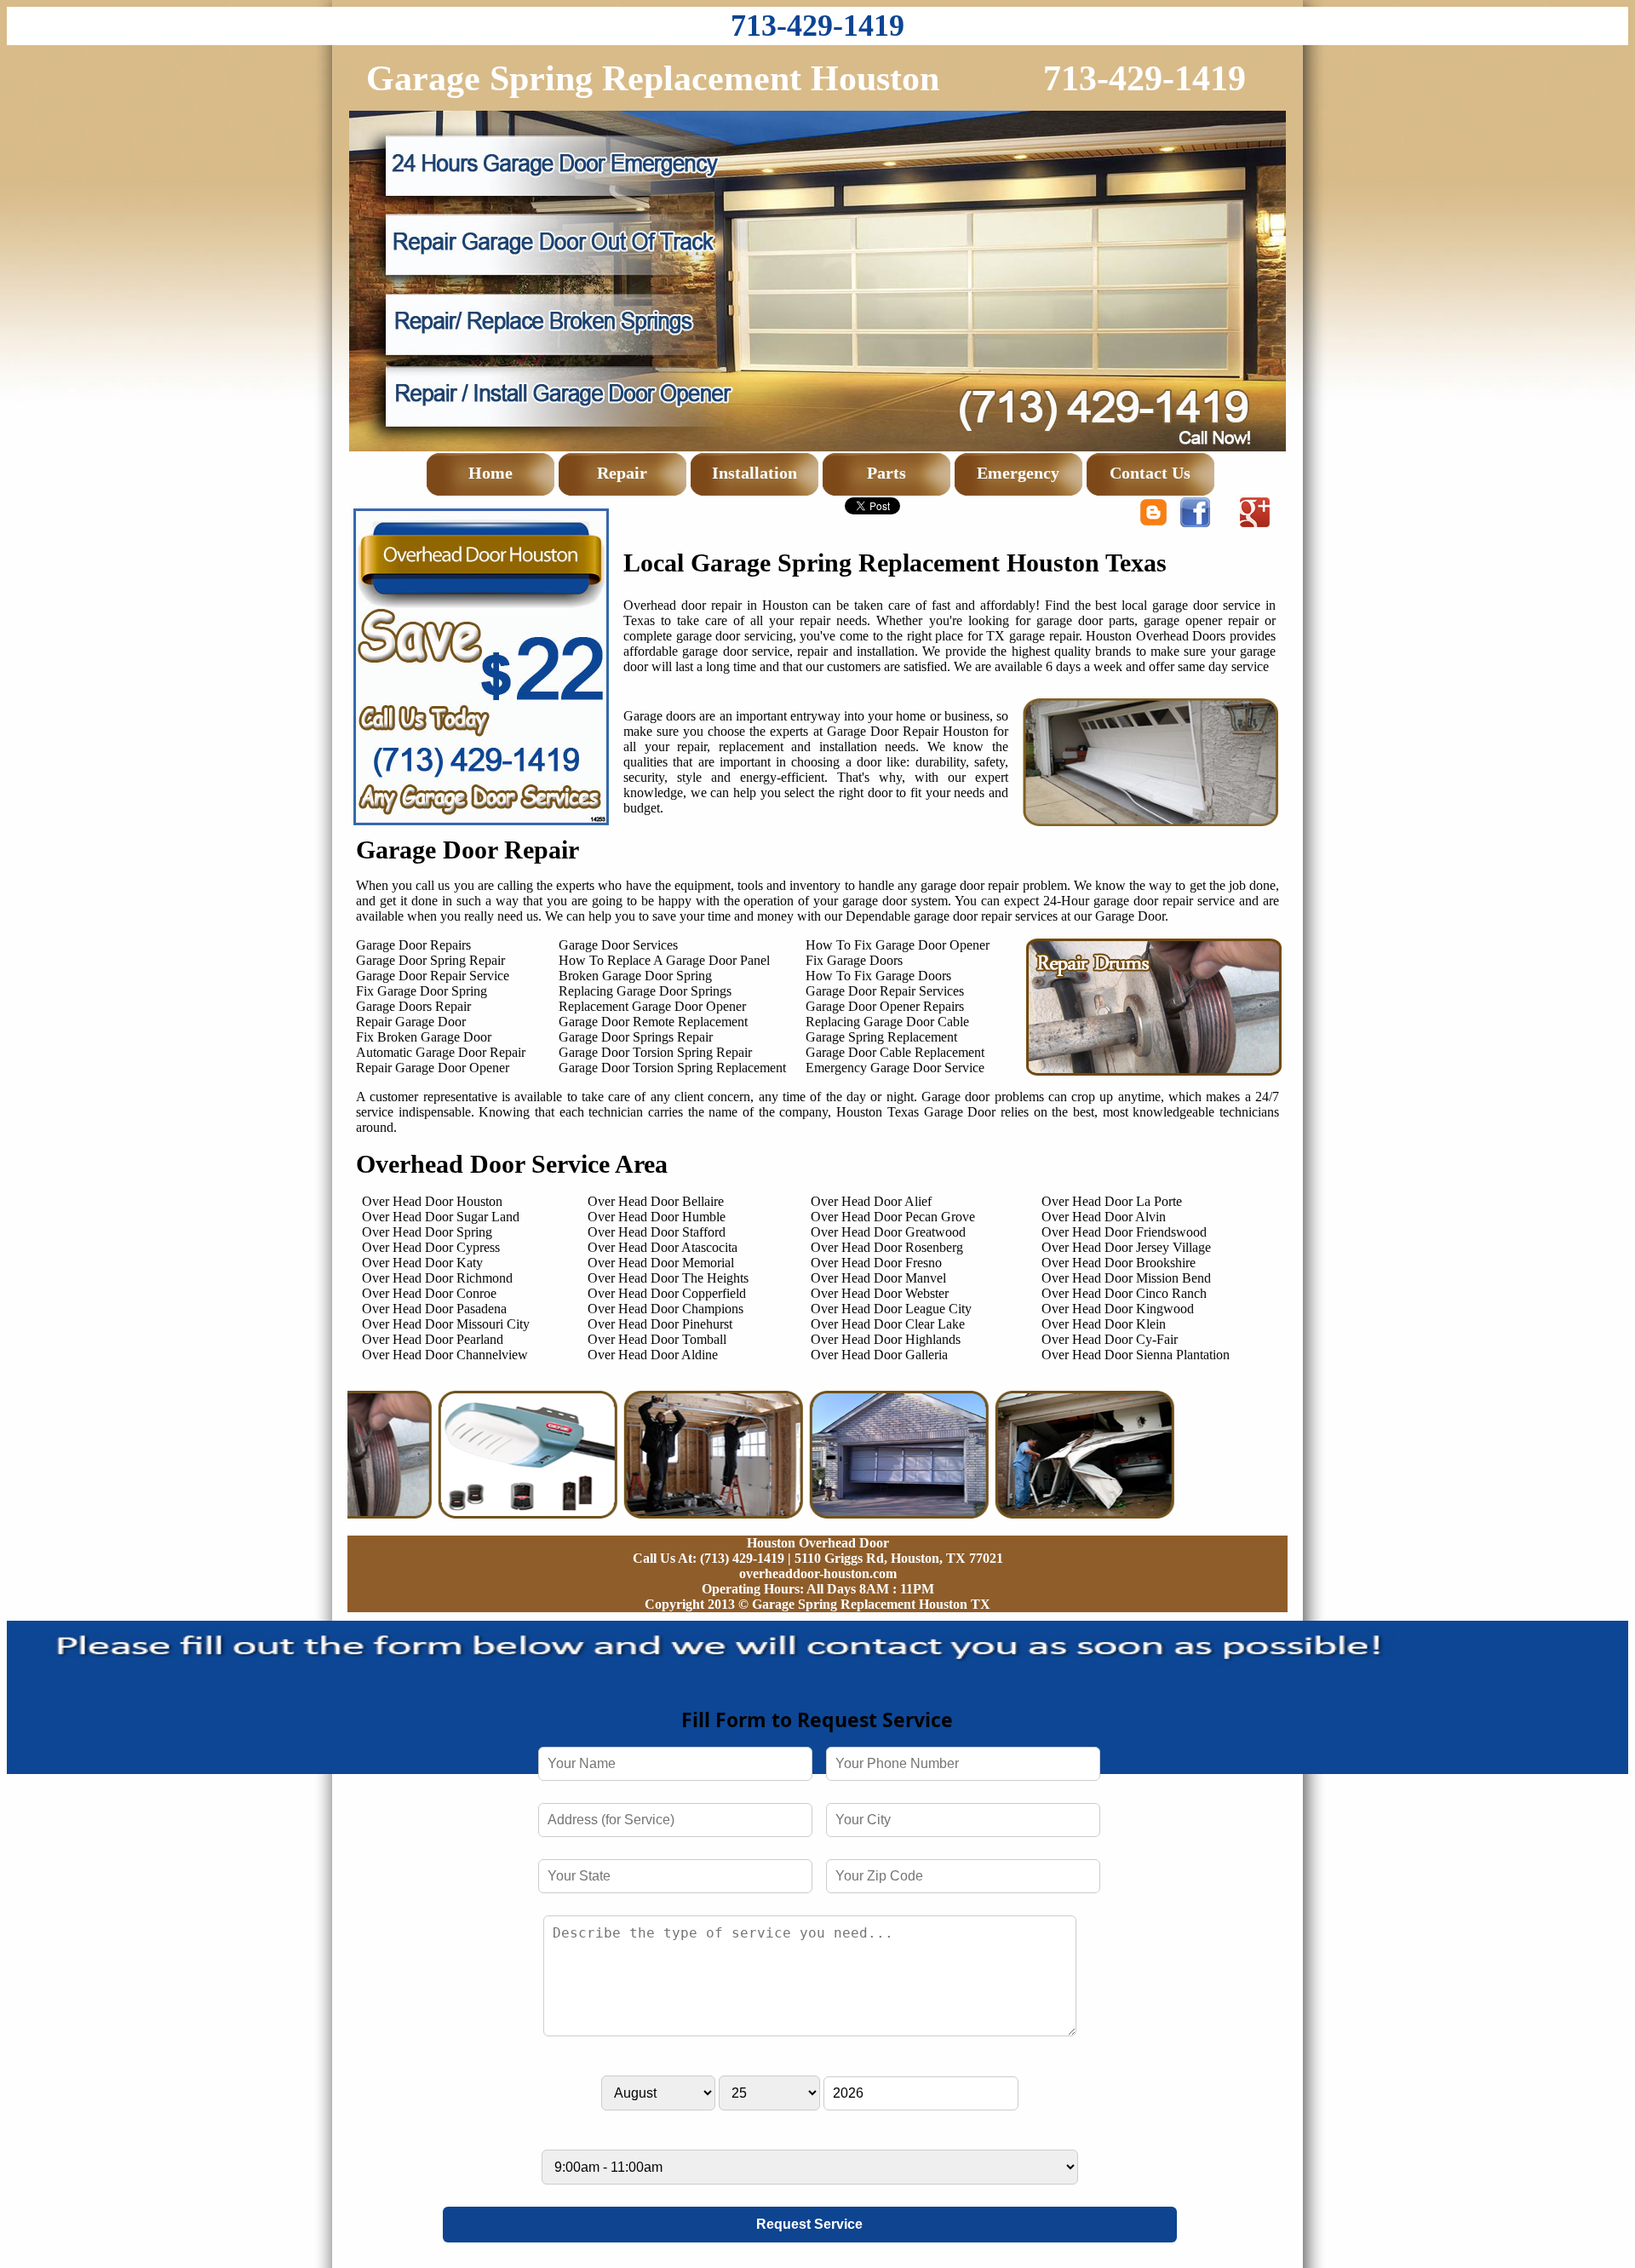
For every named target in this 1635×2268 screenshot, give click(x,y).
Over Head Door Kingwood (1118, 1309)
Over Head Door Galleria (879, 1355)
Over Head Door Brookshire (1119, 1263)
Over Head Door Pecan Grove (893, 1217)
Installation (754, 473)
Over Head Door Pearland (433, 1339)
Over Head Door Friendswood (1124, 1232)
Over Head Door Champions (665, 1309)
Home (490, 473)
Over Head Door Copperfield (667, 1293)
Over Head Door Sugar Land (441, 1217)
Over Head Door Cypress (431, 1247)
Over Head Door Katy (422, 1263)
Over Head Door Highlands (886, 1339)
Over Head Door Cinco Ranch (1124, 1293)
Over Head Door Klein (1104, 1324)
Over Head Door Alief (871, 1201)
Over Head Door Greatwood (888, 1232)
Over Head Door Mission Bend (1126, 1278)
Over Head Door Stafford (657, 1232)
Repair (622, 473)
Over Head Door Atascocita (663, 1247)
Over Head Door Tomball (657, 1339)
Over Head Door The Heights (668, 1278)
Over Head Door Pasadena (434, 1309)
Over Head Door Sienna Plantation (1136, 1355)
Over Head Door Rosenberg (887, 1247)
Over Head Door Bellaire (656, 1201)
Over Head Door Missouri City (446, 1324)
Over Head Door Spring (427, 1232)
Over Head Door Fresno (876, 1263)
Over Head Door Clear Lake (888, 1324)
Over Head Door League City (891, 1309)
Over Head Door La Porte (1112, 1201)
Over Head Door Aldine (653, 1355)
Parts (886, 473)
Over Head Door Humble (657, 1217)
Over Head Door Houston (432, 1201)
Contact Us (1150, 473)
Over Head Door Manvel (878, 1278)
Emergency (1018, 473)
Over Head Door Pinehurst (660, 1324)
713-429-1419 (817, 26)
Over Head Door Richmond (437, 1278)
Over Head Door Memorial (661, 1263)
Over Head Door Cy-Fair (1110, 1339)
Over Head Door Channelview (445, 1355)
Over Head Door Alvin (1104, 1217)
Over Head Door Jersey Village (1126, 1247)
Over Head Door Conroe (429, 1293)
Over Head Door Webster (880, 1293)
